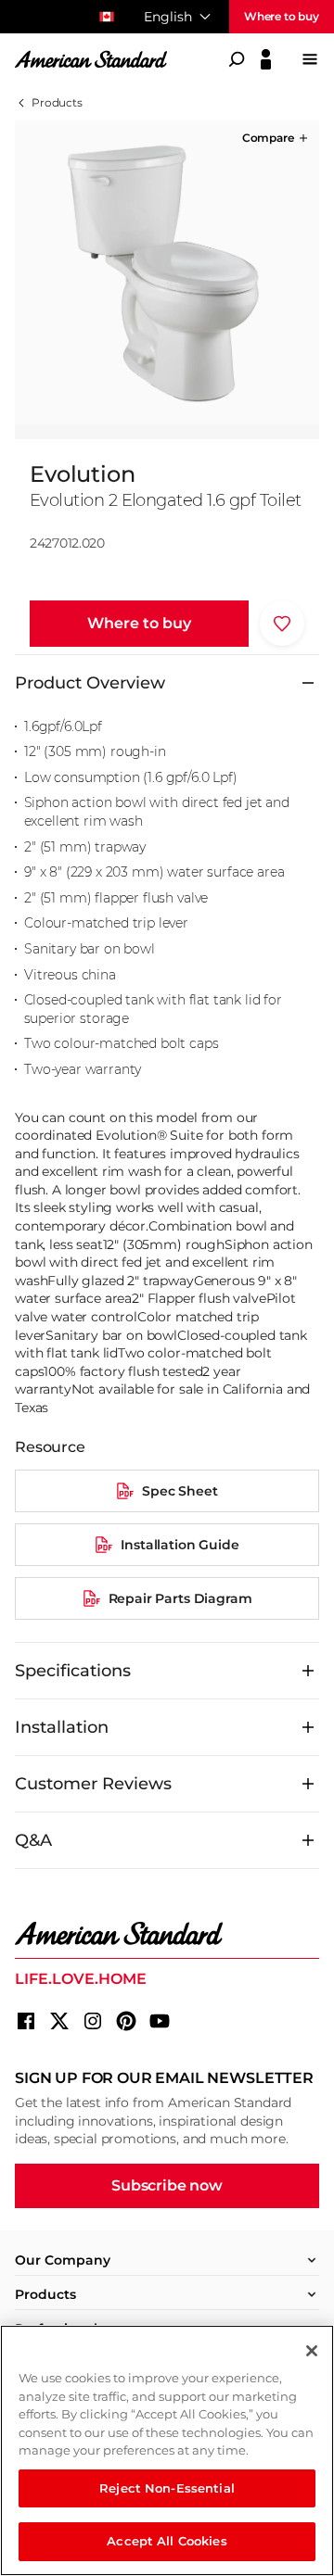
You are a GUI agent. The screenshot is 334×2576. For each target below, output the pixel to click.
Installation (62, 1727)
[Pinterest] (126, 2021)
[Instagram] (93, 2021)
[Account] (266, 59)
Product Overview (90, 683)
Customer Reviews (93, 1784)
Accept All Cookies (167, 2541)
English (168, 17)
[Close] (312, 2351)
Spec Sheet (180, 1491)
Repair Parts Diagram (180, 1598)
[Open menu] (310, 59)
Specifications (73, 1671)
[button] (276, 138)
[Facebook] (26, 2021)
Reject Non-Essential (167, 2488)
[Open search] (237, 59)
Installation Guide (180, 1545)
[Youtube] (160, 2021)
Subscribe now (167, 2185)
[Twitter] (59, 2021)
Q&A (33, 1840)
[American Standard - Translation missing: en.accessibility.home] (167, 1934)
